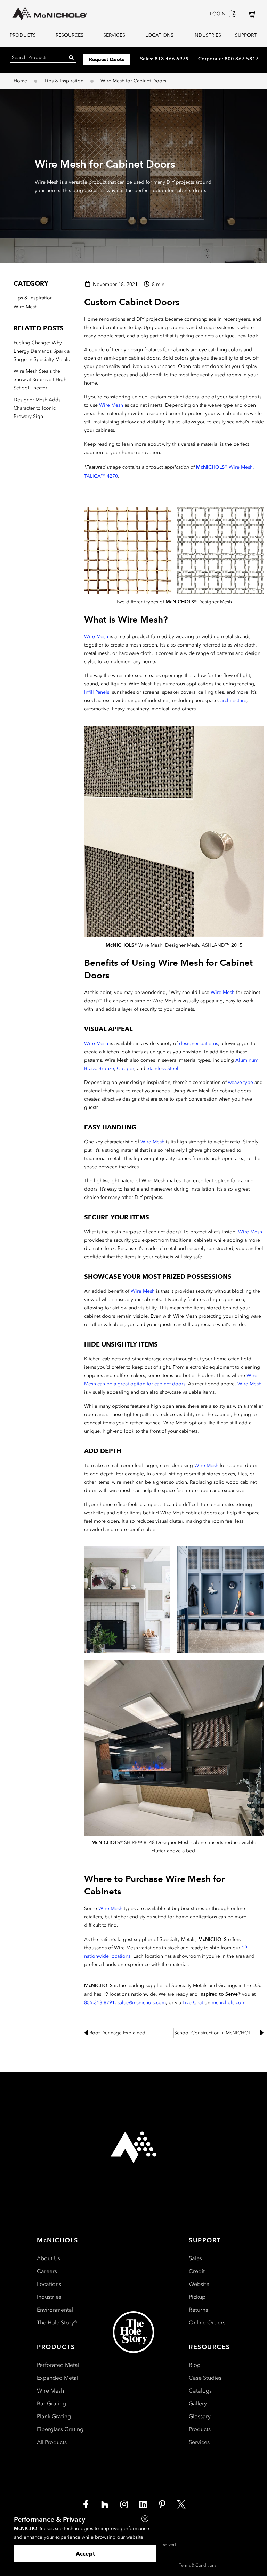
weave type (241, 1082)
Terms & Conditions (198, 2565)
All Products (52, 2442)
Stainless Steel (163, 1068)
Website (199, 2284)
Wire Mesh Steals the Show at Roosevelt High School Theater (40, 380)
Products (200, 2429)
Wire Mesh (111, 405)
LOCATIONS (159, 35)
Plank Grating (54, 2416)
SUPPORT (246, 35)
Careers (47, 2271)
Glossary (200, 2416)
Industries (49, 2297)
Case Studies (205, 2378)
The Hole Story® (57, 2323)
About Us (48, 2258)
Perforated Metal (58, 2365)
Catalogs (200, 2391)
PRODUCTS (23, 35)
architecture (233, 701)
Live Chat (193, 2003)
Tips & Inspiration (64, 81)
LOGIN (218, 14)
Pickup (197, 2297)
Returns (198, 2310)
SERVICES (114, 35)
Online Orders (207, 2323)
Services (199, 2442)
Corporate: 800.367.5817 (228, 59)
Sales (195, 2258)
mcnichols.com (229, 2003)
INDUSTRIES (206, 35)
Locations (49, 2284)
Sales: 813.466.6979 (164, 59)
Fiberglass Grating (60, 2429)
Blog (195, 2365)
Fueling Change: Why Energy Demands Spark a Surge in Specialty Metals (42, 351)
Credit (197, 2271)
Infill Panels (97, 692)
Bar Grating (51, 2404)
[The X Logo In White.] (181, 2504)
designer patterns (199, 1043)
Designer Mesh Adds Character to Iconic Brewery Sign (37, 408)
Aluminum (247, 1060)
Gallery (198, 2404)
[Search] (71, 57)
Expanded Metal (58, 2378)
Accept (85, 2554)
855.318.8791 (99, 2003)
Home (20, 81)
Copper (126, 1068)
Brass (90, 1068)
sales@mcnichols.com (142, 2003)
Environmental (55, 2310)
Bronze (106, 1068)
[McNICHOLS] (50, 14)
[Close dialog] (145, 2519)
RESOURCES (70, 35)
